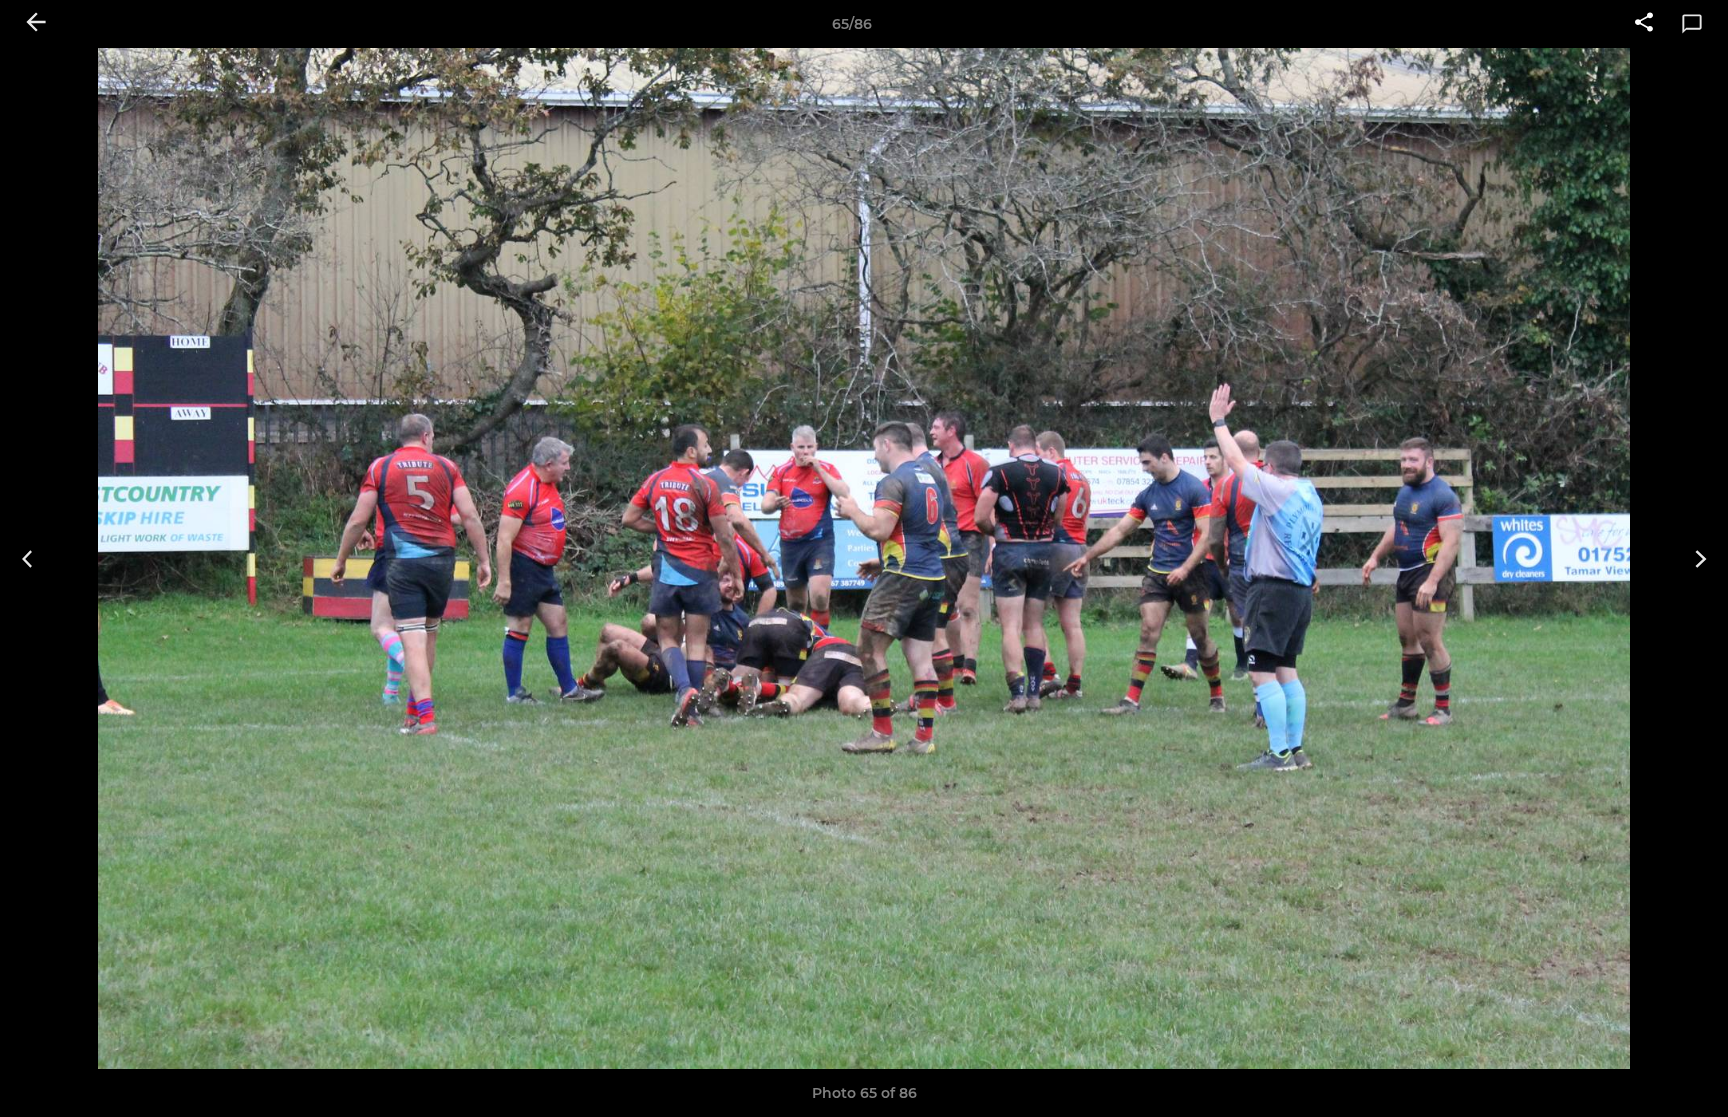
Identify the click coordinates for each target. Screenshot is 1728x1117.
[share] (1644, 24)
